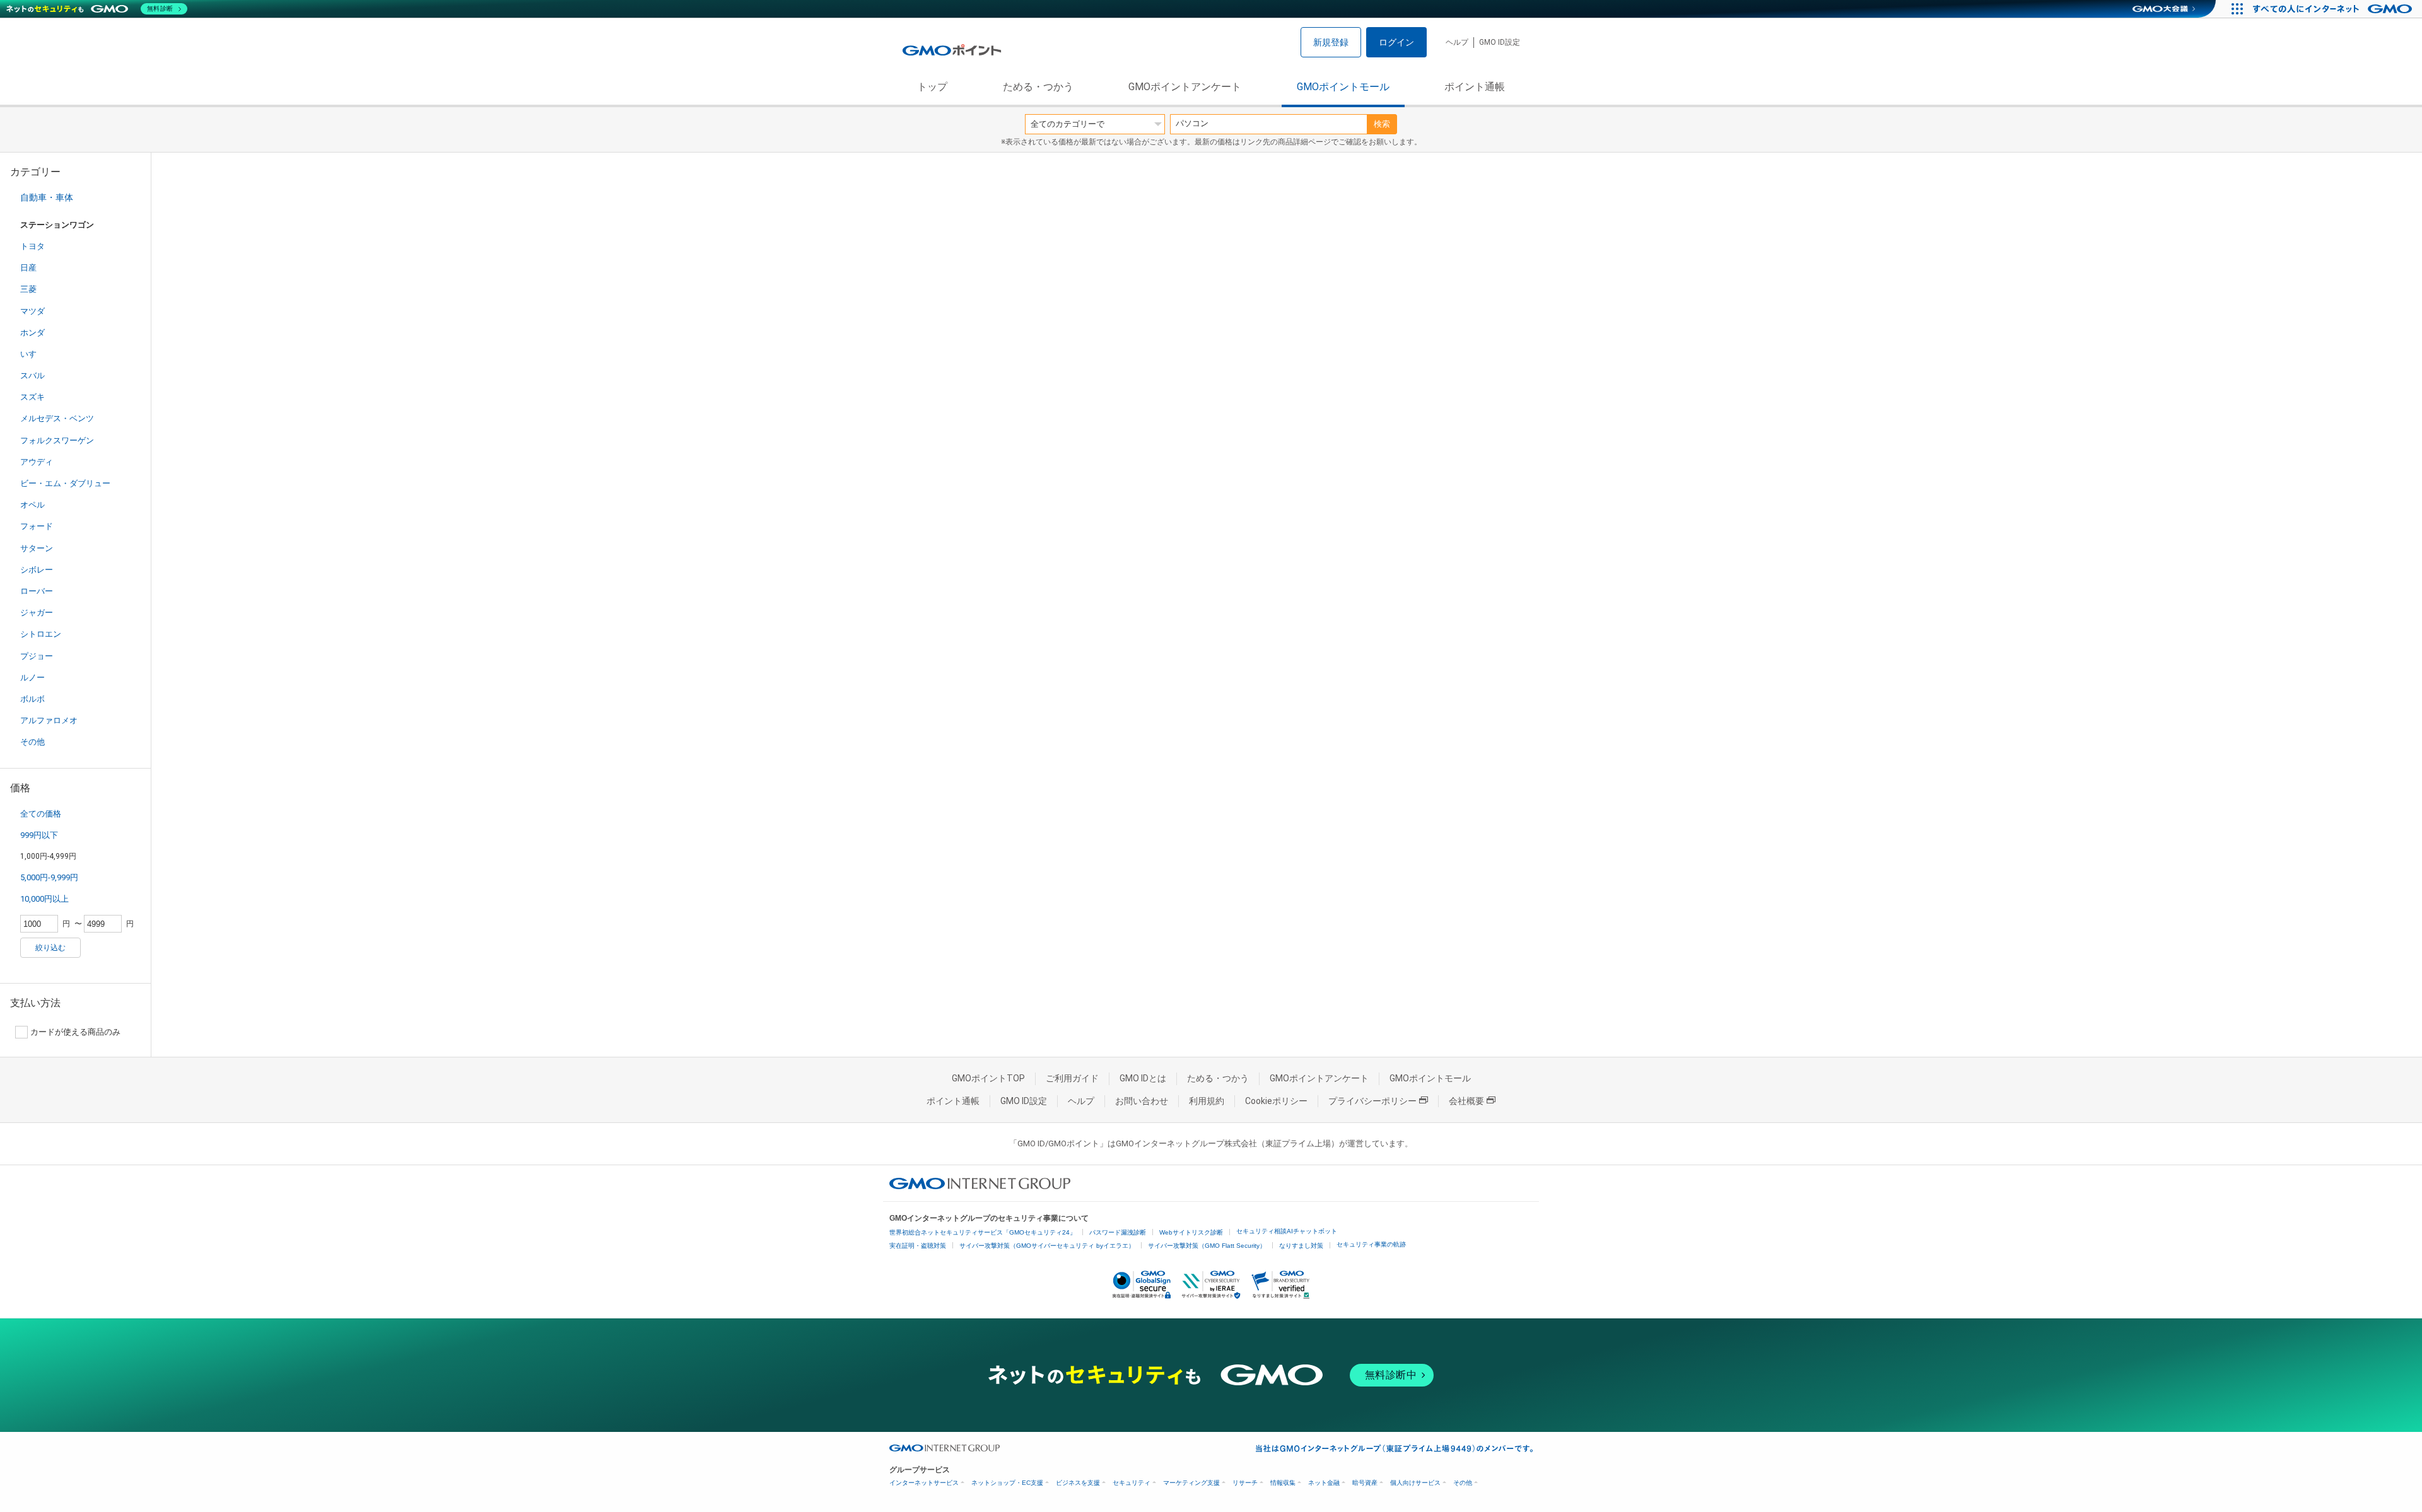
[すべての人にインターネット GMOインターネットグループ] (2334, 9)
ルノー (32, 677)
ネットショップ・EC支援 (1007, 1483)
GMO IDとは (1143, 1078)
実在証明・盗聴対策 (918, 1246)
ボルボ (32, 699)
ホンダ (32, 333)
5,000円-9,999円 (49, 877)
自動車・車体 (47, 197)
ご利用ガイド (1072, 1078)
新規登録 (1331, 42)
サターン (37, 548)
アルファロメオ (49, 720)
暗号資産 (1365, 1483)
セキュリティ (1132, 1483)
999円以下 (39, 835)
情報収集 (1283, 1483)
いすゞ (32, 354)
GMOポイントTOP (988, 1078)
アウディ (37, 462)
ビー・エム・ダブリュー (65, 483)
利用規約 (1207, 1101)
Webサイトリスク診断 (1191, 1232)
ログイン (1396, 42)
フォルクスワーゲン (57, 440)
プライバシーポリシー (1372, 1101)
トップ (932, 87)
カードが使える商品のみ (75, 1032)
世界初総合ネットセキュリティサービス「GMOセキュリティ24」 (983, 1232)
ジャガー (37, 613)
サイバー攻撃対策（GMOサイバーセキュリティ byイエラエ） (1047, 1246)
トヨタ (32, 246)
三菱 (28, 289)
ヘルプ (1457, 42)
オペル (32, 505)
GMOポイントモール (1343, 87)
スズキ (32, 397)
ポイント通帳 (1475, 87)
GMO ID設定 (1500, 42)
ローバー (37, 591)
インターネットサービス (924, 1483)
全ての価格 (41, 814)
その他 (32, 742)
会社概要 (1466, 1101)
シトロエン (41, 634)
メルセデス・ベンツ (57, 418)
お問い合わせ (1142, 1101)
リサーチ (1245, 1483)
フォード (37, 526)
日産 (28, 268)
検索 (1382, 124)
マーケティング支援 (1191, 1483)
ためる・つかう (1038, 87)
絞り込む (50, 948)
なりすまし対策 (1301, 1246)
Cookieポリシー (1276, 1101)
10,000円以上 (44, 899)
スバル (32, 375)
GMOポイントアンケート (1185, 87)
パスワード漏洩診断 (1118, 1232)
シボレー (37, 570)
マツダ (32, 311)
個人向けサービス (1415, 1483)
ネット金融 (1324, 1483)
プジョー (37, 656)
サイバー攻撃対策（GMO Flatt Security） (1207, 1246)
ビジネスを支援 (1078, 1483)
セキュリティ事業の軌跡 (1371, 1244)
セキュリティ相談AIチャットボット (1287, 1231)
